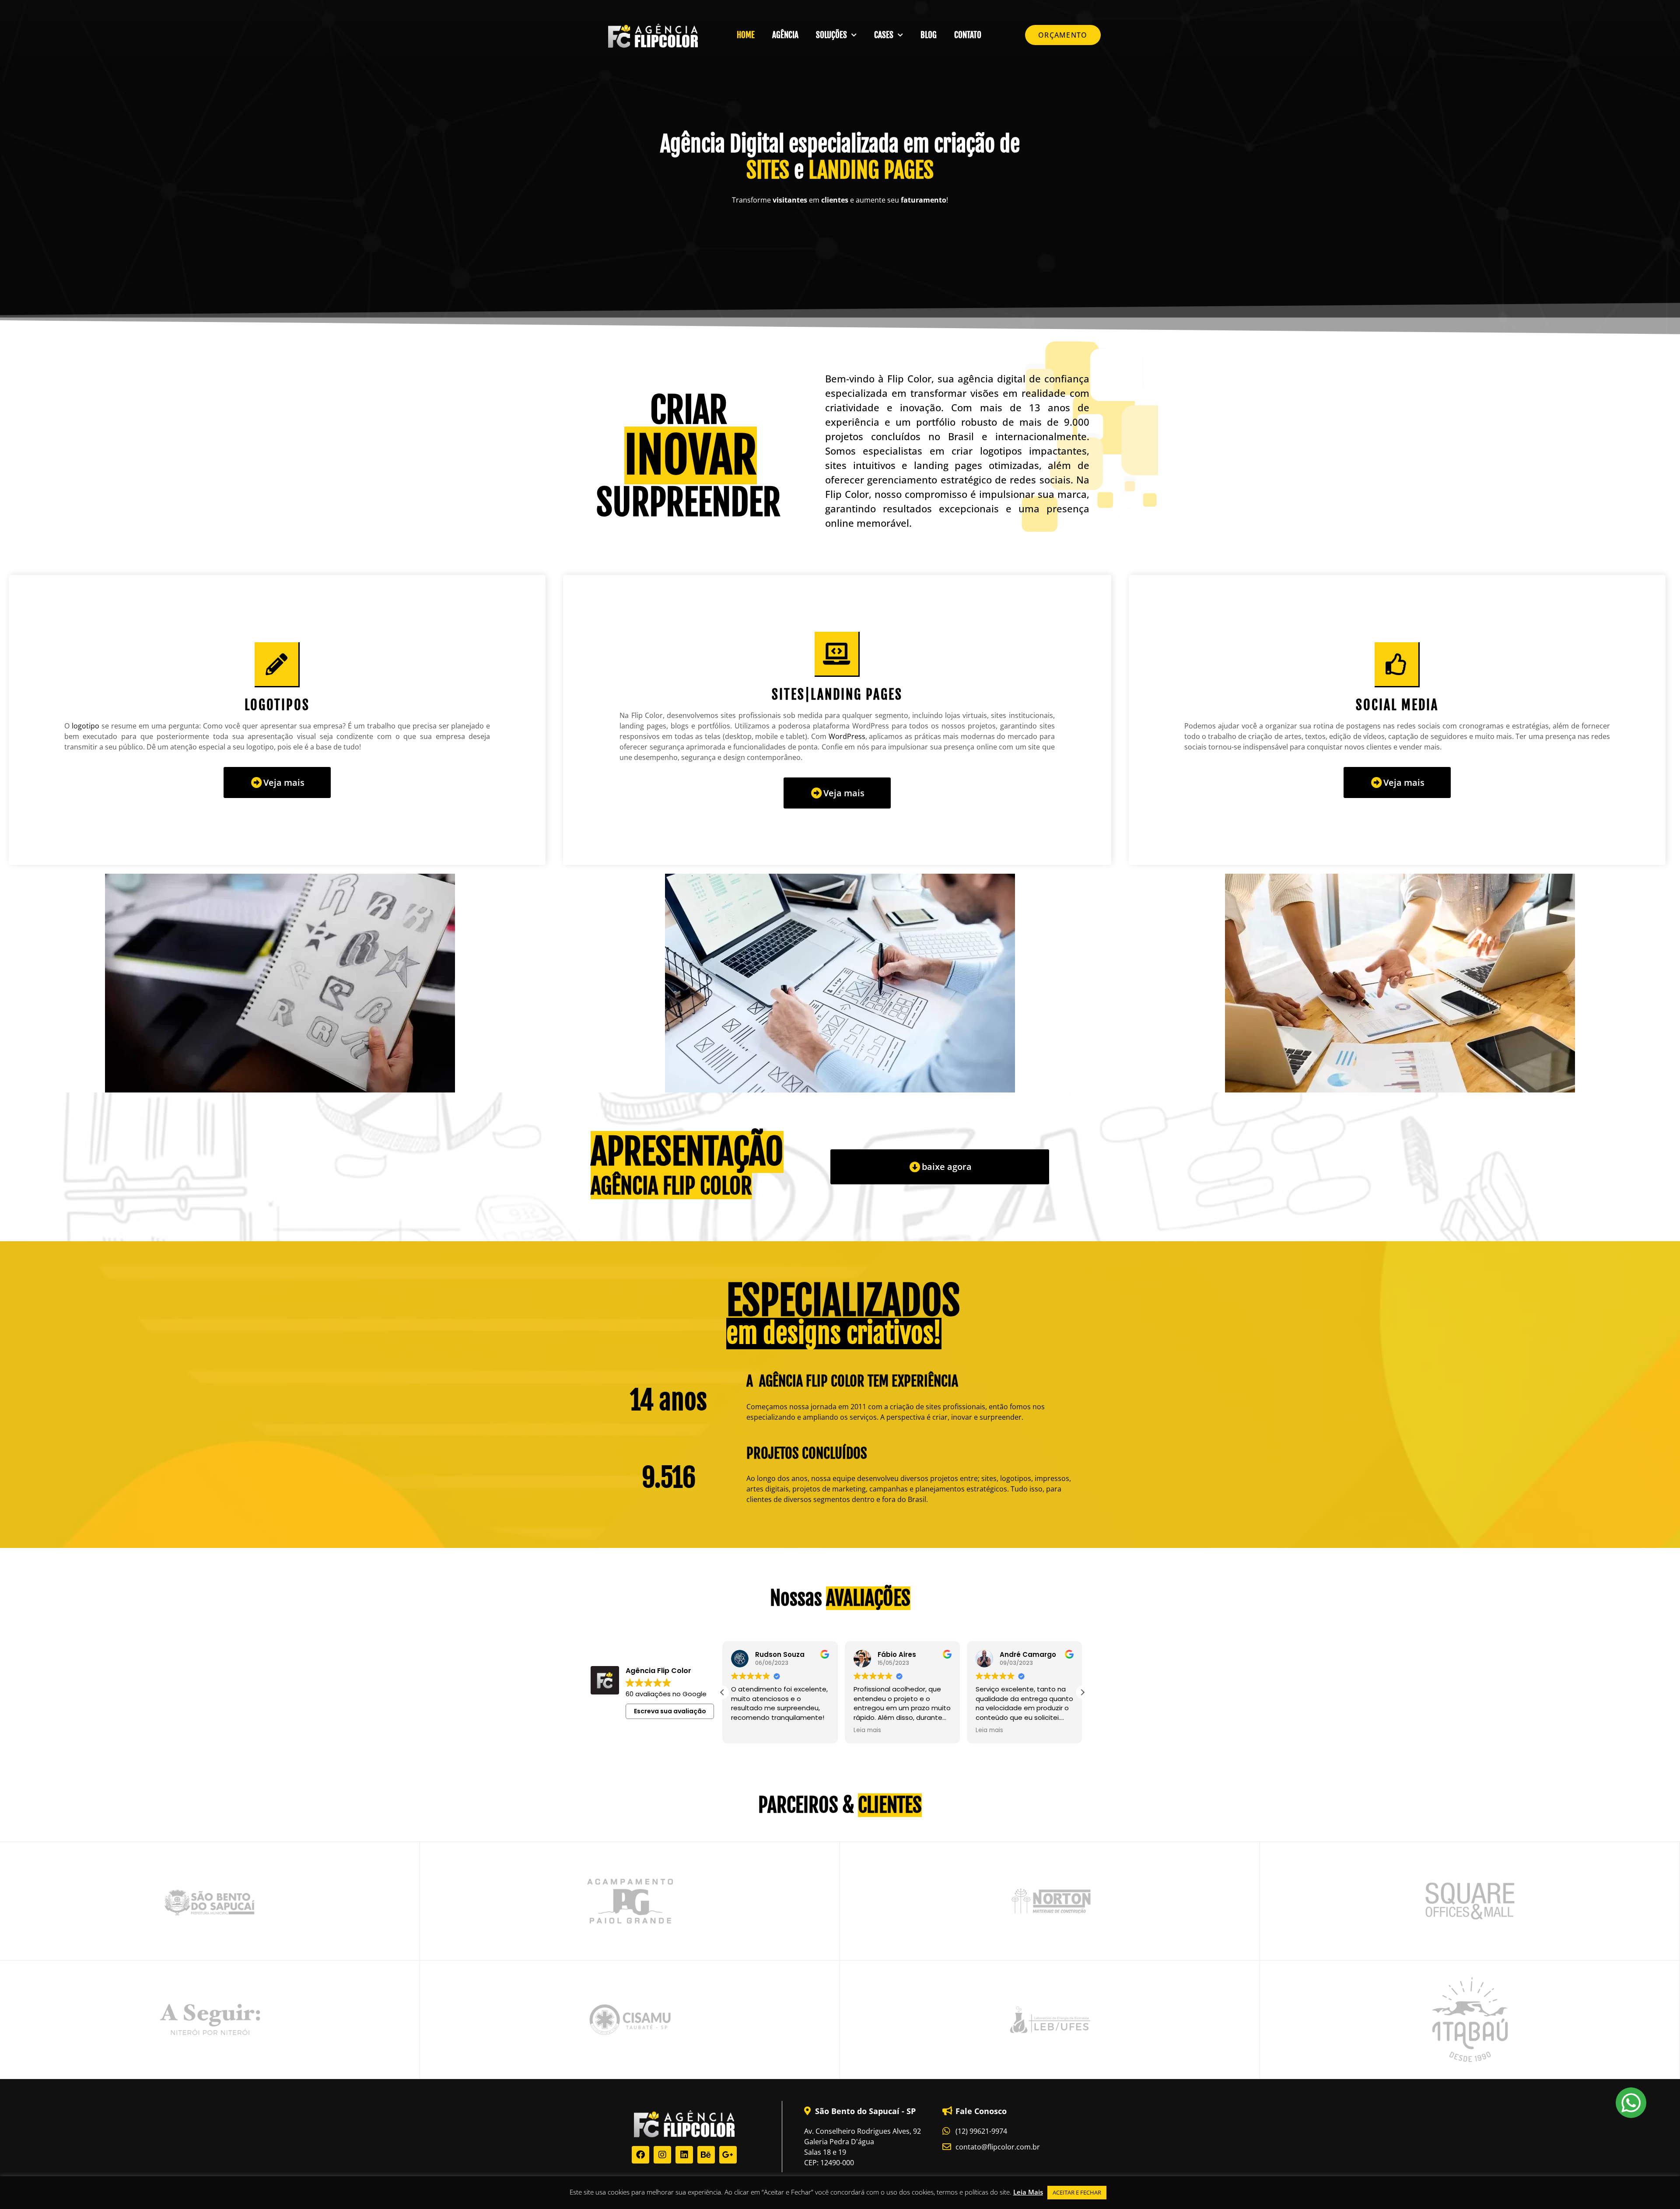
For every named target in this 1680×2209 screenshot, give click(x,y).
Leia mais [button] (745, 1730)
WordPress (847, 736)
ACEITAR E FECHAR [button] (1077, 2192)
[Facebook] (640, 2155)
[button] (1082, 1692)
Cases (884, 35)
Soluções (831, 35)
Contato (968, 35)
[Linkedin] (684, 2155)
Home (746, 35)
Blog (929, 35)
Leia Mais (1028, 2192)
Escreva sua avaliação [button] (670, 1711)
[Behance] (706, 2155)
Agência (785, 35)
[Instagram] (662, 2155)
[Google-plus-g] (728, 2155)
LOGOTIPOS (277, 705)
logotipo (86, 726)
